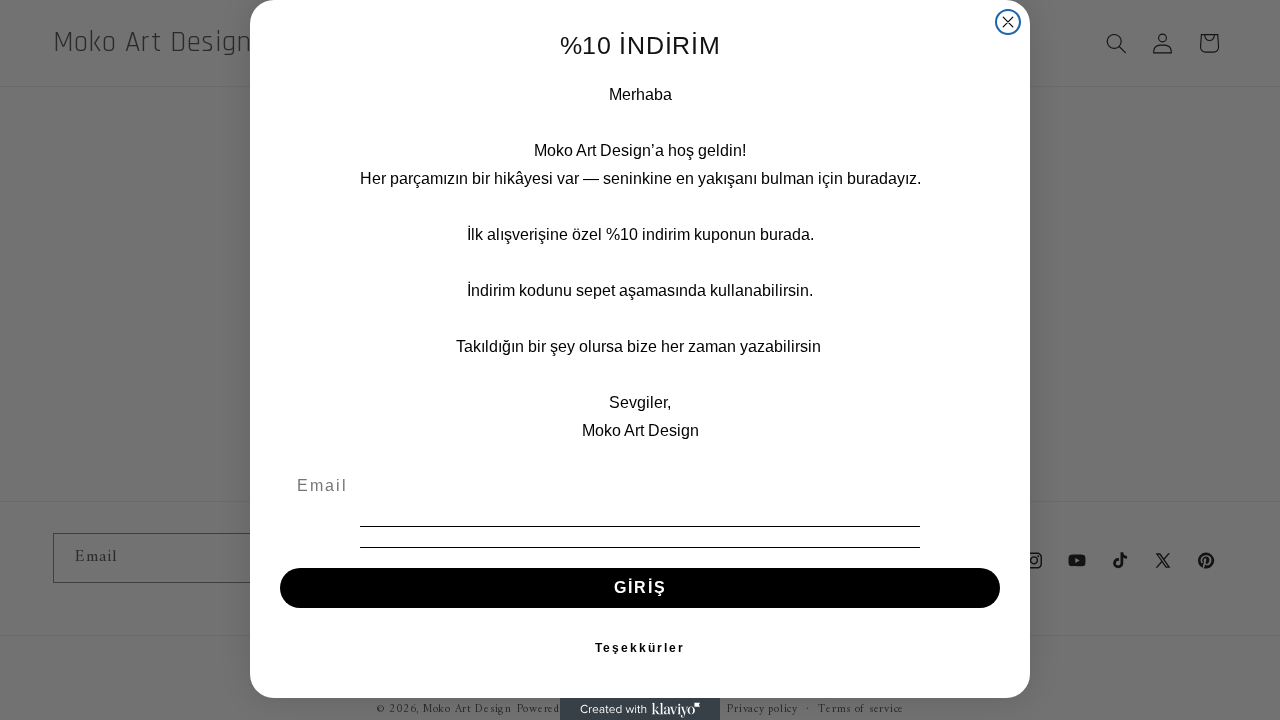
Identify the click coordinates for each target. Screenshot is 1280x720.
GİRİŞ (640, 587)
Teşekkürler (640, 648)
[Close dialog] (1008, 22)
